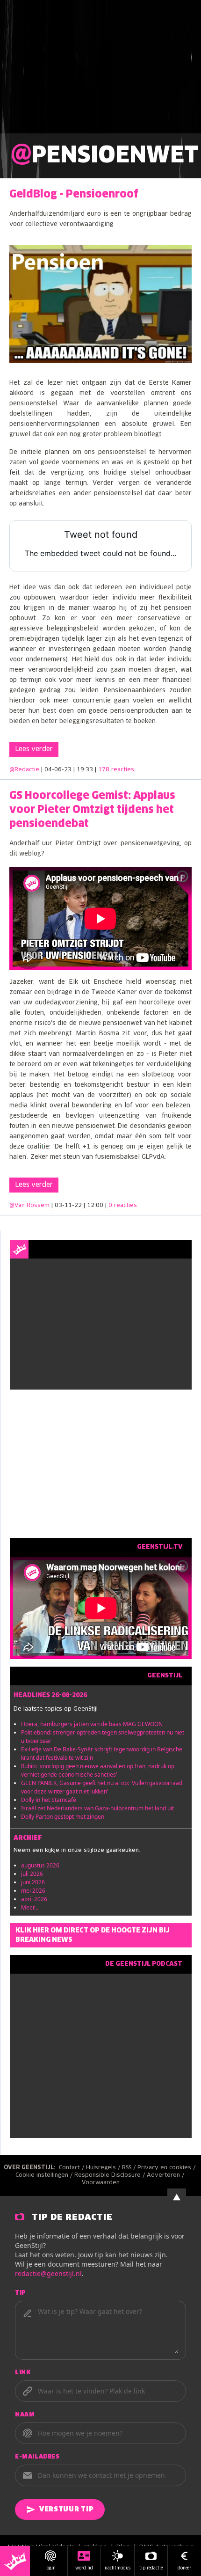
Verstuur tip (66, 2510)
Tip (21, 2293)
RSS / (130, 2168)
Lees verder (34, 749)
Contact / (72, 2168)
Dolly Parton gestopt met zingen (63, 1817)
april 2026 (34, 1899)
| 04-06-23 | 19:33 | (88, 770)
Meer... (30, 1907)
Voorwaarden (101, 2183)
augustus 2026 (40, 1865)
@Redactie (24, 770)
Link (23, 2373)
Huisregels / (104, 2168)
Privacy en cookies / (167, 2168)
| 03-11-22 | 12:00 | (94, 1206)
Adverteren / (166, 2175)
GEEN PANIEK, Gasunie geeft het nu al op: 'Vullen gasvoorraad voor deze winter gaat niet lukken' (102, 1787)
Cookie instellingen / (45, 2175)
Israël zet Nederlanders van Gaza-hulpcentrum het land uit (97, 1808)
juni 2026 (33, 1882)
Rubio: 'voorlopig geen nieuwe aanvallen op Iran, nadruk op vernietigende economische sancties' (98, 1770)
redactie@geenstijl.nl (48, 2273)
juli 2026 (32, 1874)
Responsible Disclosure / (111, 2175)
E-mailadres (37, 2457)
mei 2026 (33, 1891)
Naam (25, 2415)
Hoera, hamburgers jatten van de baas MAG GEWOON (92, 1724)
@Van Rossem (29, 1206)
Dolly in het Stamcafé (49, 1800)
